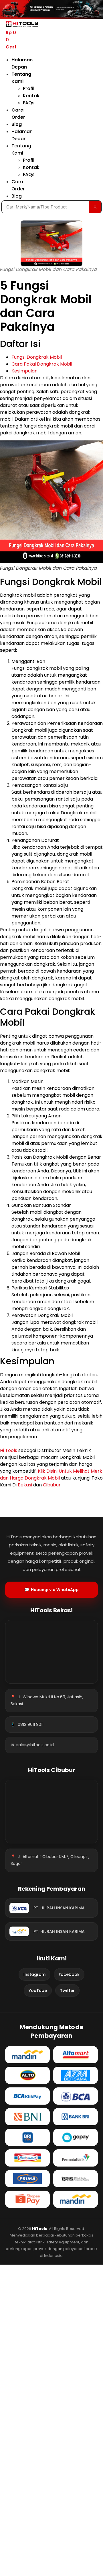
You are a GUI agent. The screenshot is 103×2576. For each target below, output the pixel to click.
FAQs (29, 103)
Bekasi (25, 1485)
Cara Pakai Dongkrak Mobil (42, 364)
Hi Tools (9, 1450)
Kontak (31, 96)
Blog (17, 124)
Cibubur (52, 1485)
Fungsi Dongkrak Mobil (37, 357)
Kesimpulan (24, 371)
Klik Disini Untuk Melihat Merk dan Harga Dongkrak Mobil (51, 1475)
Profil (29, 88)
